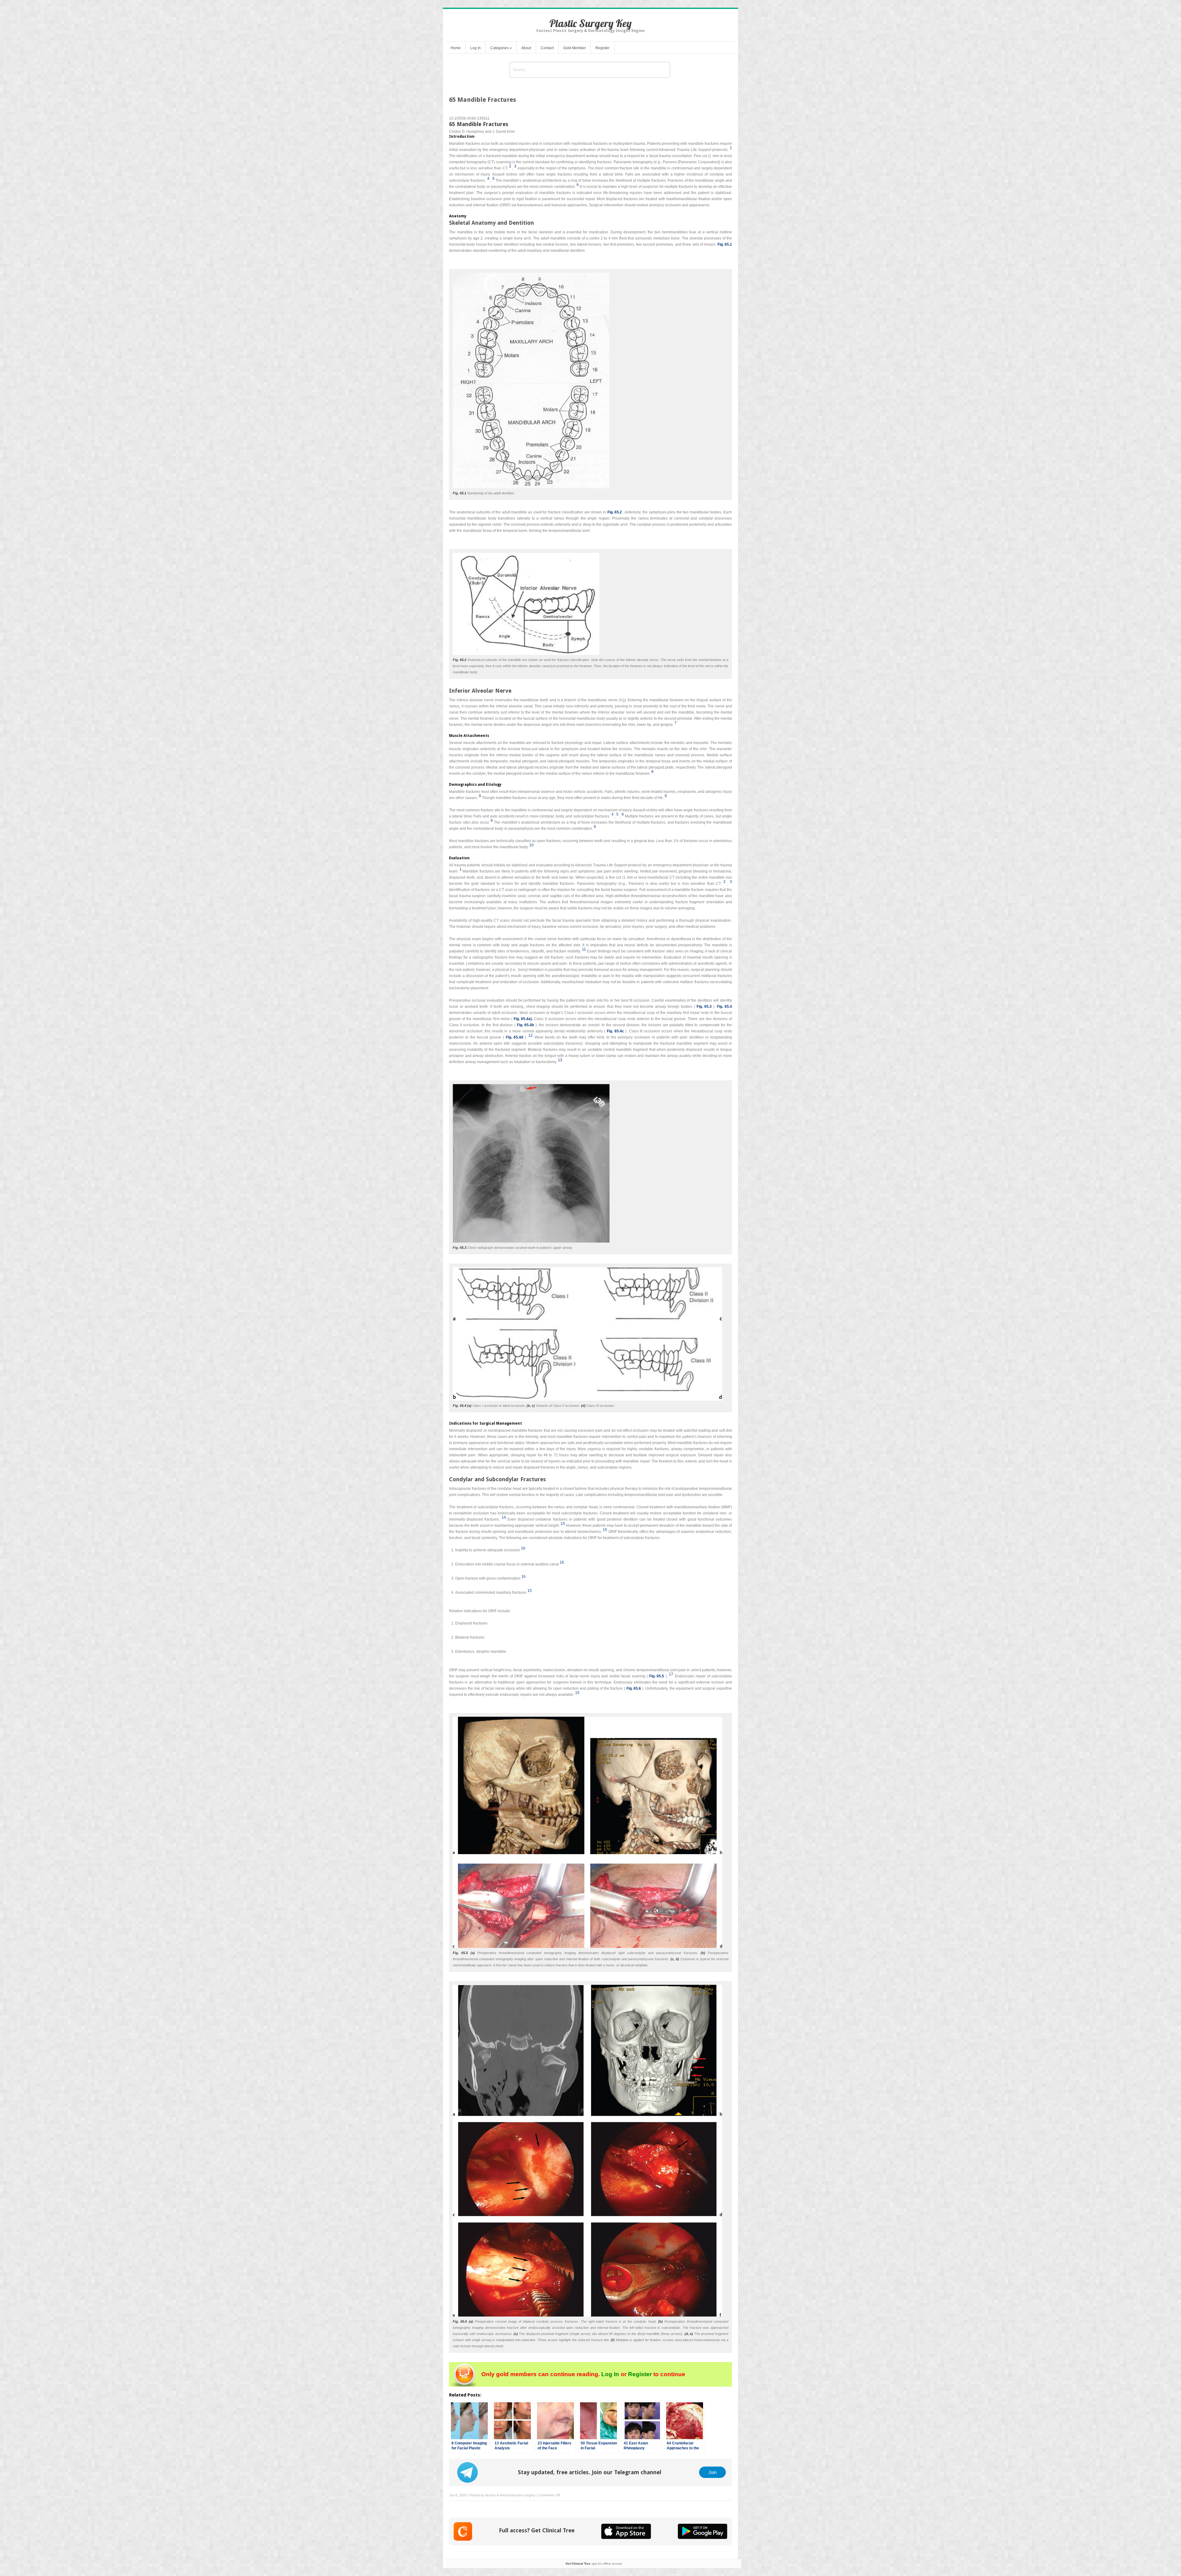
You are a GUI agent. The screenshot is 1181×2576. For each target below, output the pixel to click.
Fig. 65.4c (615, 1031)
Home (456, 48)
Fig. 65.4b (526, 1025)
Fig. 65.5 (657, 1676)
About (526, 48)
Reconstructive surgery (518, 2495)
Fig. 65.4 (724, 1007)
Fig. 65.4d (515, 1037)
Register (602, 48)
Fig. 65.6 (634, 1688)
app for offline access (594, 2564)
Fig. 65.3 (704, 1007)
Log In (475, 48)
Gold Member (575, 48)
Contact (547, 48)
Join (712, 2472)
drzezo (491, 2495)
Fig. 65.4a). (523, 1019)
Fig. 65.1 (725, 244)
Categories (501, 48)
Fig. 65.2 (615, 512)
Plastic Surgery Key (590, 23)
